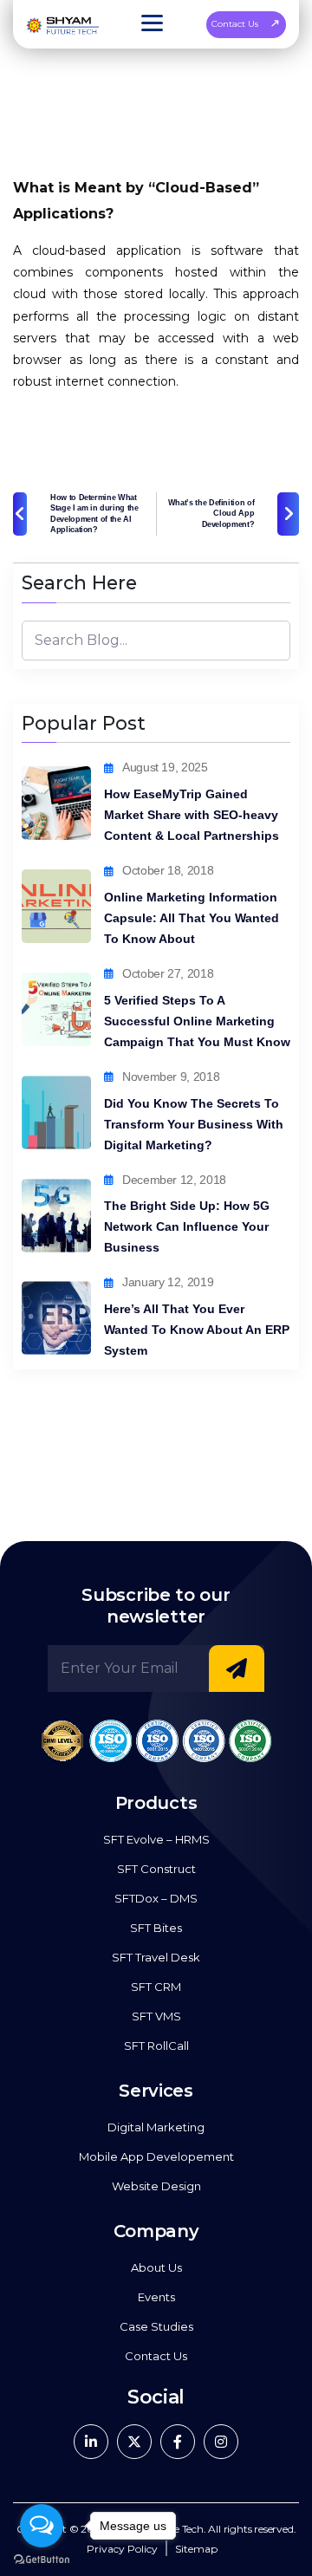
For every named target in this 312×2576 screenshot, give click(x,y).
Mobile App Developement (156, 2156)
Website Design (156, 2186)
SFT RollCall (156, 2046)
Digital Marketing (156, 2127)
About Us (156, 2267)
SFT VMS (156, 2016)
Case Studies (156, 2326)
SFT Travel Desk (156, 1957)
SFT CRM (156, 1987)
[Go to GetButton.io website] (42, 2559)
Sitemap (196, 2549)
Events (156, 2297)
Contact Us (235, 24)
